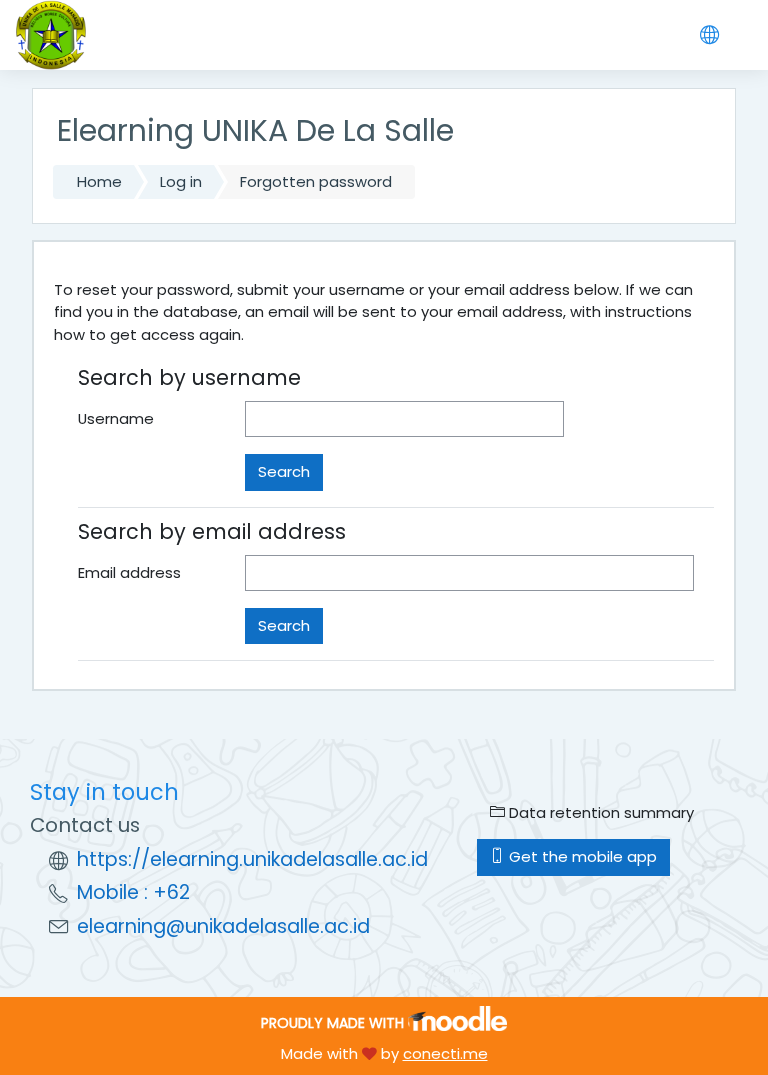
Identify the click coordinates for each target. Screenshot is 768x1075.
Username (116, 418)
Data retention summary (599, 812)
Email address (129, 572)
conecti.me (445, 1053)
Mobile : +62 (133, 892)
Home (99, 181)
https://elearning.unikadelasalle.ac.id (252, 859)
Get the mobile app (581, 856)
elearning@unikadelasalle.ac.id (223, 926)
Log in (181, 181)
